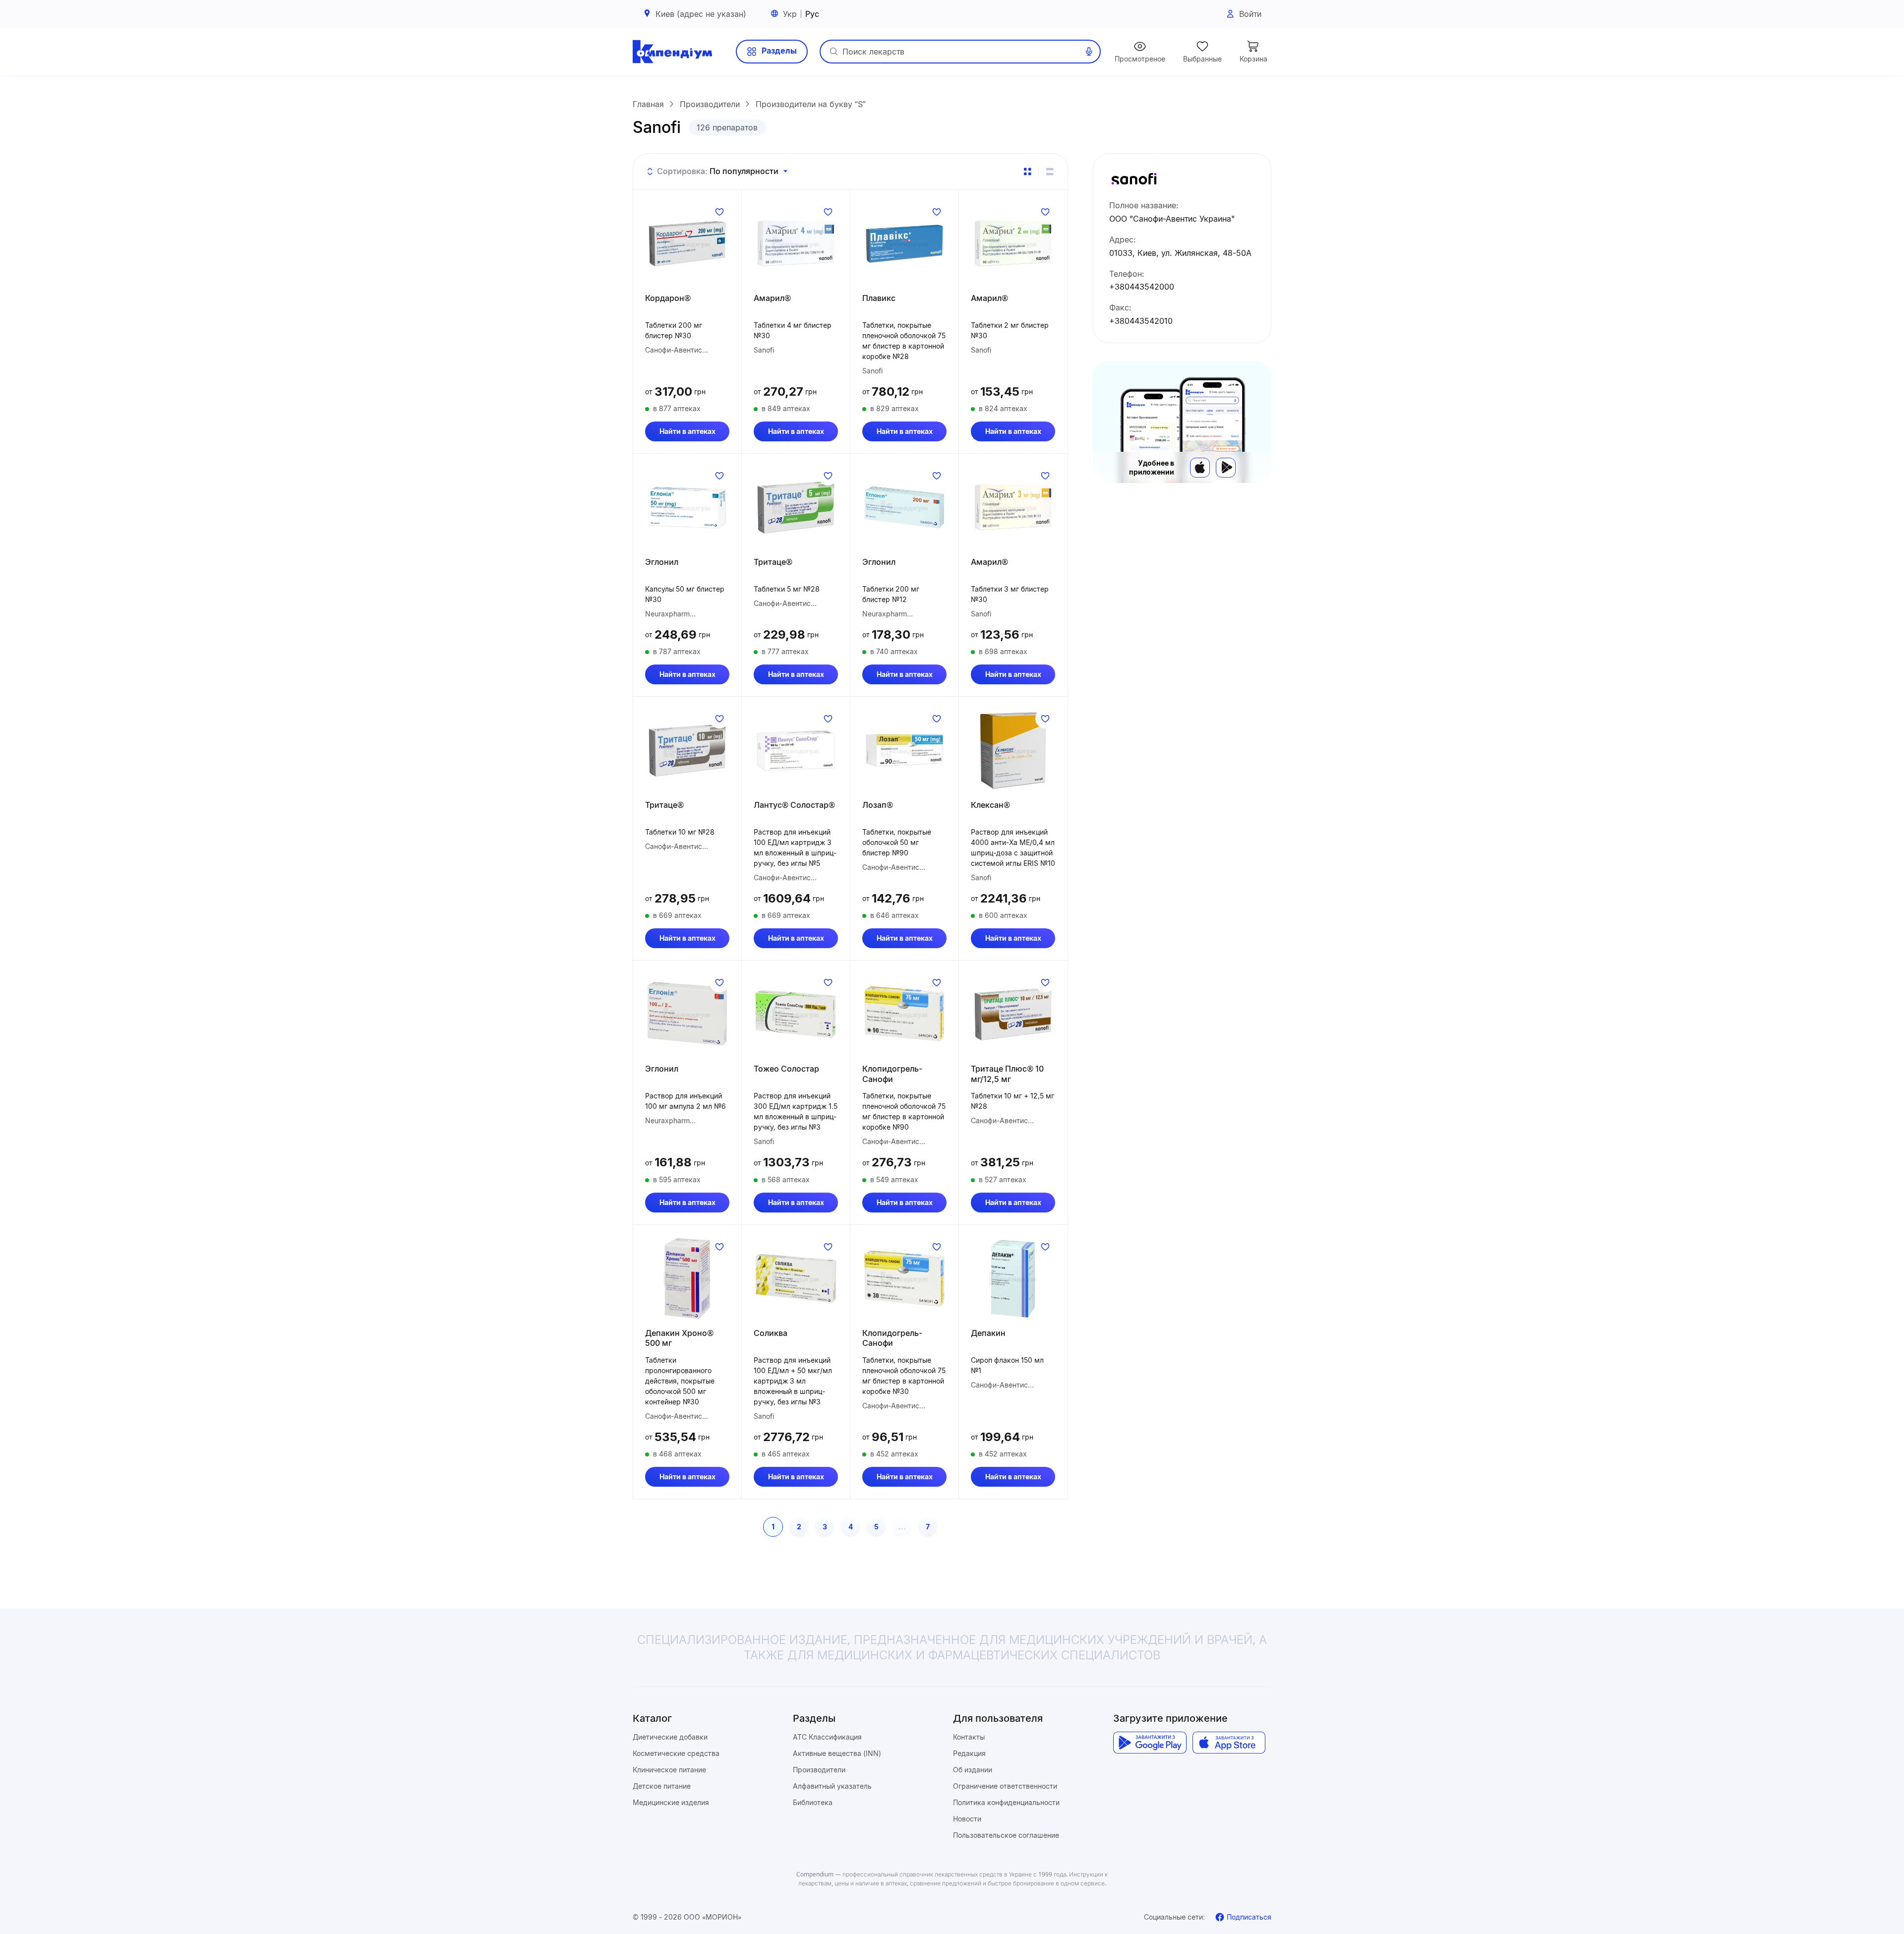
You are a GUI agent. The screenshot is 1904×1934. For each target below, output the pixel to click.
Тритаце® (773, 562)
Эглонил (662, 562)
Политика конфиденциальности (1006, 1802)
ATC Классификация (827, 1737)
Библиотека (813, 1802)
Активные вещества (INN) (837, 1753)
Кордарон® (668, 298)
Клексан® (990, 805)
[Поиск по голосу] (1089, 52)
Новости (967, 1819)
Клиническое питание (669, 1770)
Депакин (988, 1333)
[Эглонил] (687, 507)
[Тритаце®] (796, 507)
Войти (1250, 14)
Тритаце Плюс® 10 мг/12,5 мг (1007, 1074)
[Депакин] (1013, 1278)
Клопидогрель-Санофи (892, 1074)
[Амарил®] (796, 243)
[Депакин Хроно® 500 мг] (687, 1278)
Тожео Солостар (786, 1069)
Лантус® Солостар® (794, 805)
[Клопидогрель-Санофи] (904, 1014)
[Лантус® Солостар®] (796, 750)
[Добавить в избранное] (719, 212)
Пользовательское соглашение (1006, 1835)
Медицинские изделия (671, 1802)
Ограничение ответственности (1005, 1786)
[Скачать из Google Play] (1226, 468)
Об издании (973, 1770)
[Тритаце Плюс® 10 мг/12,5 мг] (1013, 1014)
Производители (819, 1770)
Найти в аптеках (687, 431)
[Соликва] (796, 1278)
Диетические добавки (670, 1737)
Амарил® (772, 298)
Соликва (771, 1333)
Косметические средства (676, 1753)
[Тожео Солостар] (796, 1014)
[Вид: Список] (1050, 172)
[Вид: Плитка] (1027, 172)
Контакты (969, 1737)
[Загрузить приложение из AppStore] (1229, 1743)
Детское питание (662, 1786)
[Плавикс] (904, 243)
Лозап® (878, 805)
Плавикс (879, 298)
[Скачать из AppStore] (1200, 468)
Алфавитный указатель (832, 1786)
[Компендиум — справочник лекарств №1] (672, 52)
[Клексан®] (1013, 750)
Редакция (969, 1753)
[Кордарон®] (687, 243)
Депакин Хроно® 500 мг (679, 1338)
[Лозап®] (904, 750)
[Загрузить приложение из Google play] (1150, 1743)
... (902, 1527)
